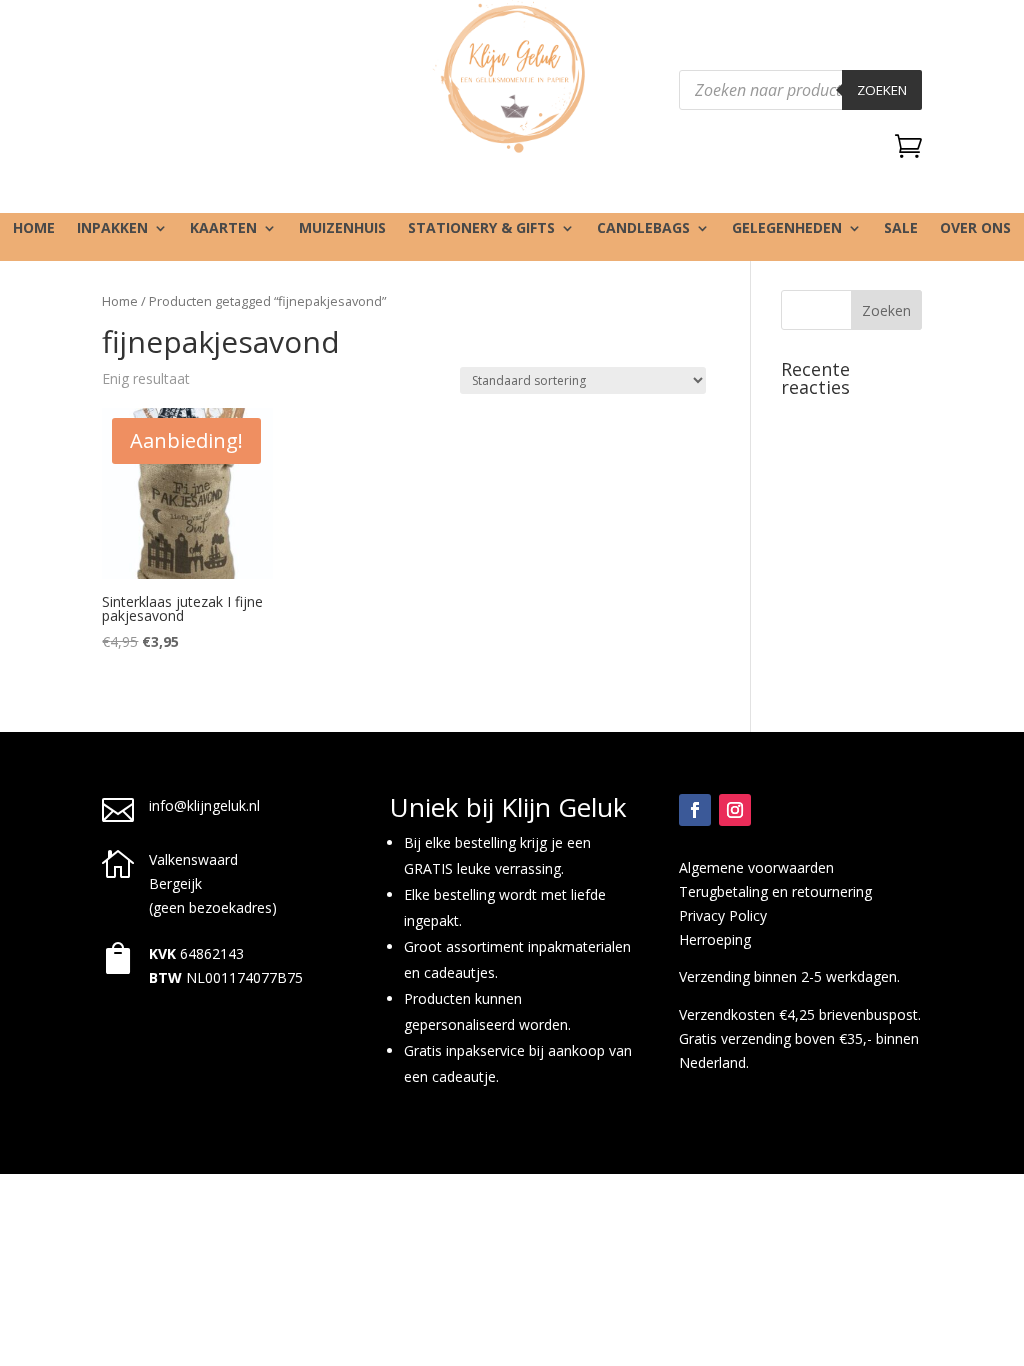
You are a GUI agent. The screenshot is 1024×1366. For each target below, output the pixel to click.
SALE (901, 229)
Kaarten (223, 229)
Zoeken (882, 90)
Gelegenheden (787, 229)
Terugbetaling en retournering (775, 891)
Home (34, 229)
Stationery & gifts (481, 229)
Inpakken (112, 229)
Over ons (975, 229)
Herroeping (715, 939)
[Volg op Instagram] (735, 810)
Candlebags (643, 229)
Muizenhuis (342, 229)
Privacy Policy (723, 915)
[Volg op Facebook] (695, 810)
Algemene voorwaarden (756, 867)
